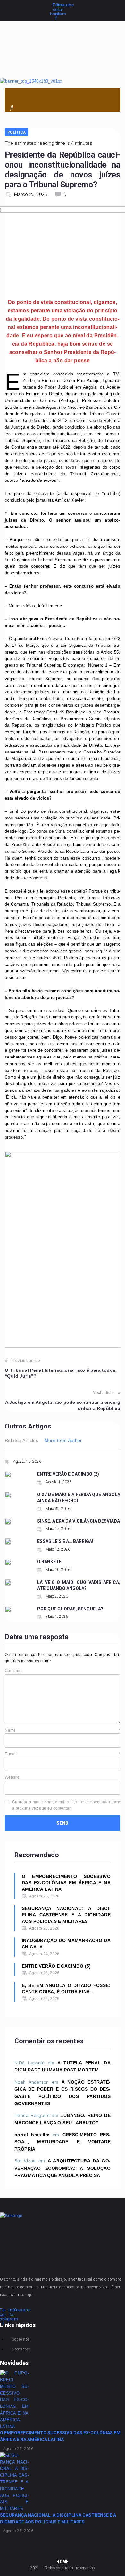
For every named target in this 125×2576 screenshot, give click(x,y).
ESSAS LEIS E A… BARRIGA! (65, 1541)
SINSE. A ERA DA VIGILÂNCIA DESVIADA (79, 1521)
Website (12, 1777)
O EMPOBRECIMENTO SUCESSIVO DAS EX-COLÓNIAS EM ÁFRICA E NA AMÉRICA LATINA (66, 1883)
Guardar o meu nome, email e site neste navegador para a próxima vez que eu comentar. (66, 1805)
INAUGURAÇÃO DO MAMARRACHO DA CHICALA (66, 1944)
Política (17, 132)
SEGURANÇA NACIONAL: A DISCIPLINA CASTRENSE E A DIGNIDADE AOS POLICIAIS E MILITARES (66, 1915)
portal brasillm (32, 2135)
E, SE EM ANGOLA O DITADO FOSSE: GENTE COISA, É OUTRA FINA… (66, 1988)
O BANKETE (49, 1562)
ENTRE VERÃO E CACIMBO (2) (68, 1474)
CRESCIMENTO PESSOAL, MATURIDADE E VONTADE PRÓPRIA (63, 2142)
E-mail (63, 1754)
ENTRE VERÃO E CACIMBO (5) (56, 1966)
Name (63, 1730)
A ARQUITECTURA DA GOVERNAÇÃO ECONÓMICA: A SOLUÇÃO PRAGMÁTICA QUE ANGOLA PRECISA (63, 2168)
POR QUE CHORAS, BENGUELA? (70, 1609)
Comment (14, 1671)
